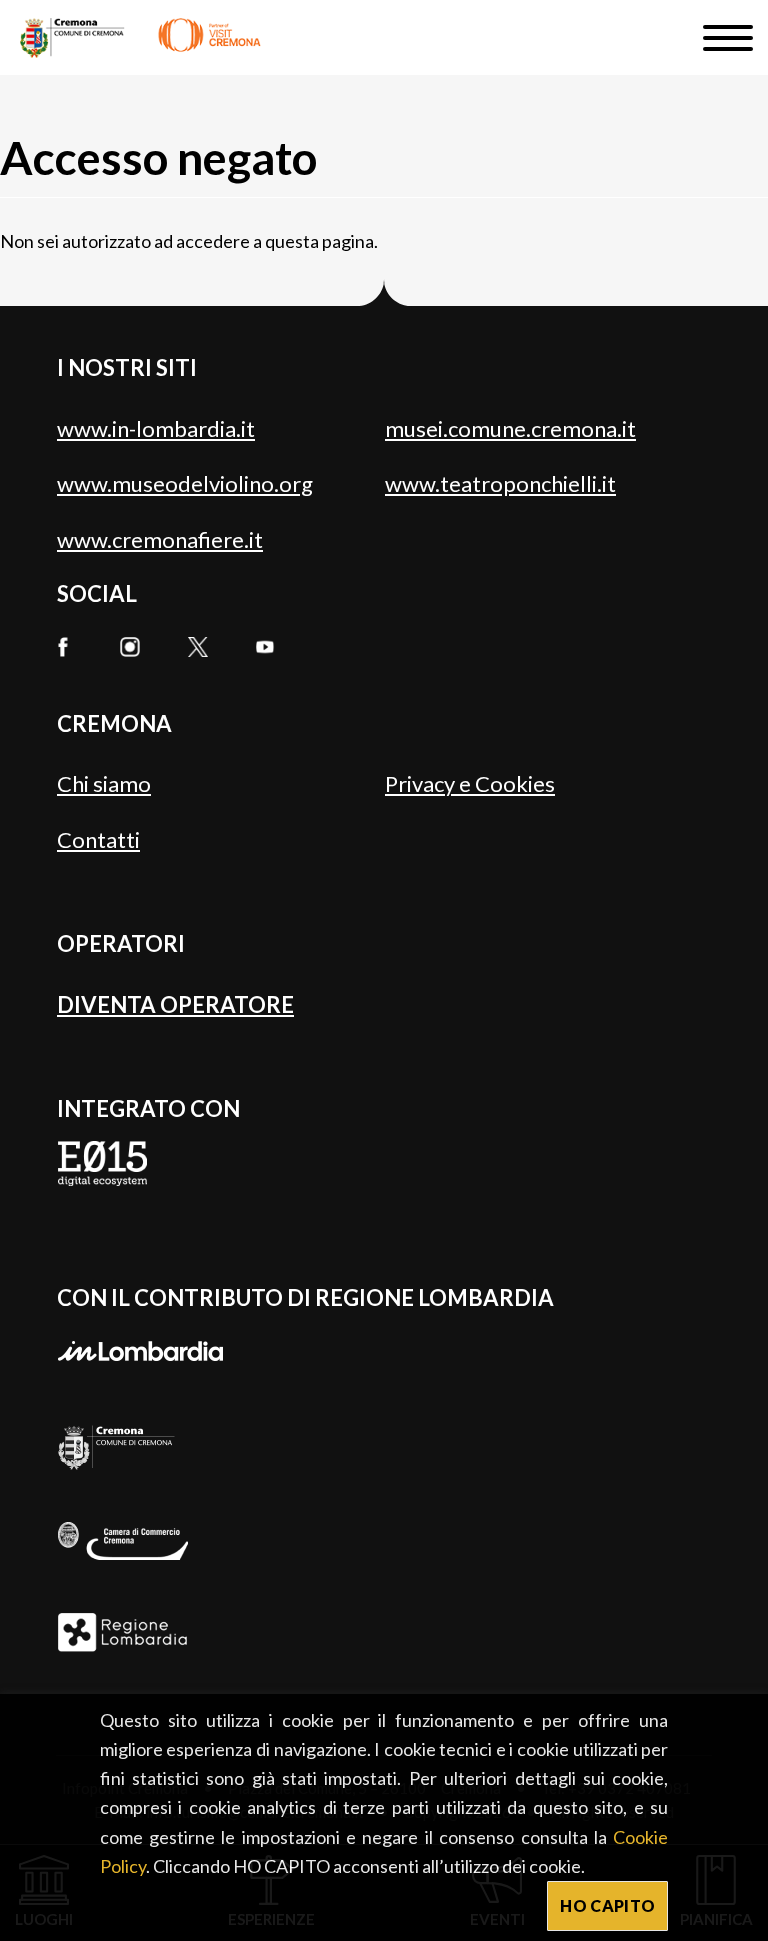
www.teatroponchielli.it (500, 483)
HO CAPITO (607, 1905)
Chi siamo (104, 783)
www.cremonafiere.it (160, 539)
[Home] (140, 37)
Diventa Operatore (175, 1004)
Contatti (98, 839)
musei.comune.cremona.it (510, 428)
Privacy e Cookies (470, 783)
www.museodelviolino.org (185, 483)
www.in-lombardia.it (156, 428)
